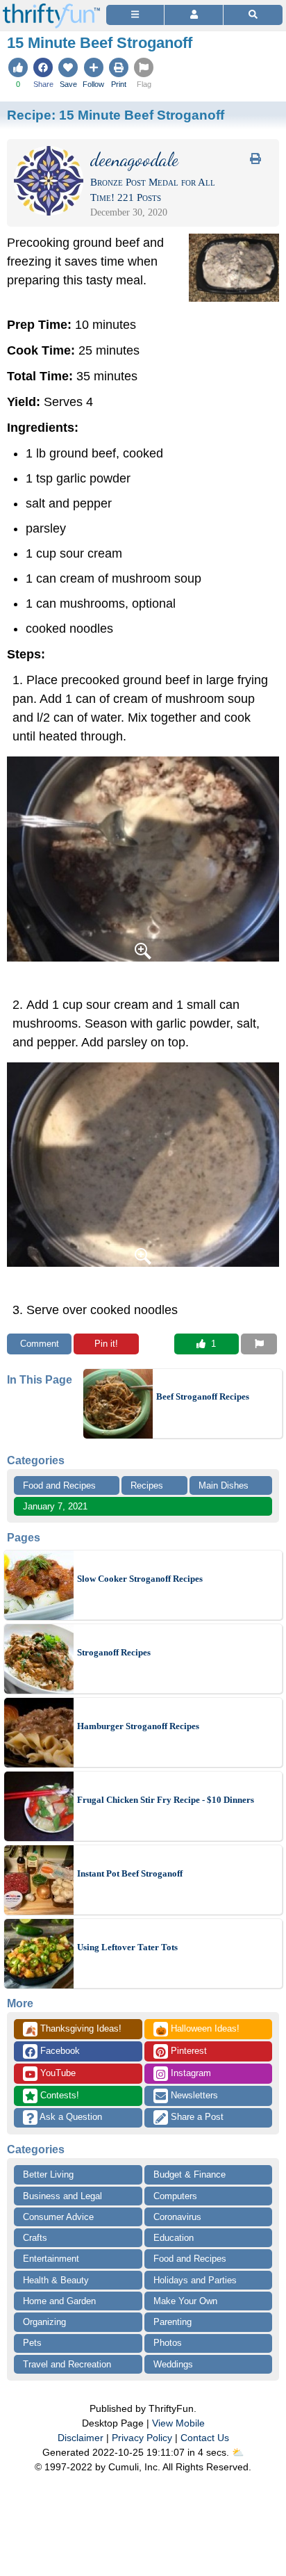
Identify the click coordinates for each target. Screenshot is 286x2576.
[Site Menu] (135, 15)
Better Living (48, 2174)
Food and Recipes (59, 1485)
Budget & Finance (190, 2174)
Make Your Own (185, 2301)
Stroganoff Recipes (114, 1652)
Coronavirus (177, 2217)
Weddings (173, 2364)
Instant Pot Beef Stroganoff (130, 1873)
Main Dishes (224, 1485)
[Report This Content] (259, 1344)
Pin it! (106, 1344)
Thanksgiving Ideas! (73, 2030)
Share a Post (196, 2117)
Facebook (59, 2051)
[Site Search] (253, 15)
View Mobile (178, 2423)
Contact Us (205, 2438)
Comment (40, 1344)
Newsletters (193, 2095)
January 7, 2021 (55, 1506)
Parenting (173, 2322)
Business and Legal (62, 2196)
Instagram (190, 2073)
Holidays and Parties (195, 2280)
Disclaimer (81, 2438)
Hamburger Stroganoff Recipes (138, 1726)
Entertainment (51, 2259)
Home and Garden (59, 2301)
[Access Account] (193, 15)
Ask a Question (70, 2117)
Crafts (35, 2238)
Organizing (44, 2322)
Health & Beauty (56, 2280)
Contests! (58, 2095)
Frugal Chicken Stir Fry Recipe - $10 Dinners (166, 1800)
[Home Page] (51, 8)
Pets (32, 2343)
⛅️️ (238, 2452)
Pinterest (187, 2051)
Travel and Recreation (67, 2364)
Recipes (147, 1485)
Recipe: (116, 115)
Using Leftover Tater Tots (127, 1947)
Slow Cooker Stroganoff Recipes (140, 1579)
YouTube (57, 2073)
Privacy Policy (142, 2438)
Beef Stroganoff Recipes (203, 1396)
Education (174, 2238)
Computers (175, 2196)
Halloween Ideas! (197, 2030)
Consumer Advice (58, 2217)
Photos (168, 2343)
